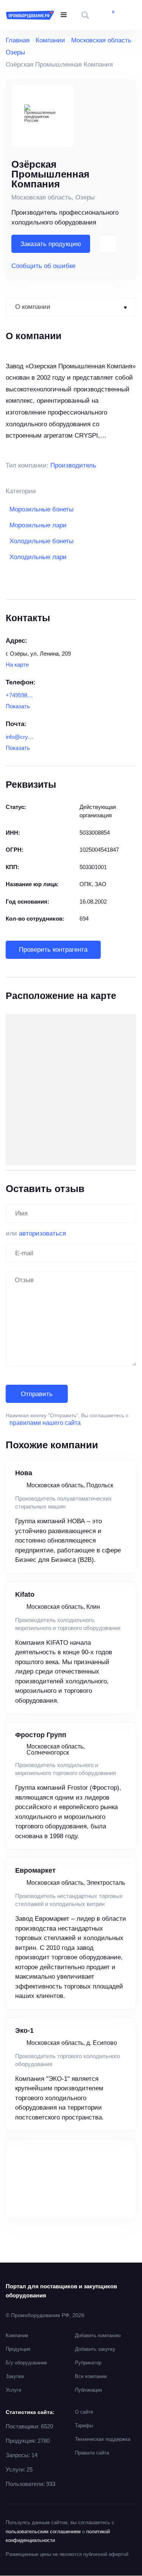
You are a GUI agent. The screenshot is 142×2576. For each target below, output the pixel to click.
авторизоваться (42, 1233)
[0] (108, 15)
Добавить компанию (98, 2335)
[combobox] (71, 307)
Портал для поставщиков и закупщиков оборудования (61, 2291)
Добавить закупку (95, 2349)
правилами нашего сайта (45, 1423)
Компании (50, 40)
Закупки (15, 2376)
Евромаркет (35, 1870)
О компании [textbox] (33, 307)
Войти (130, 15)
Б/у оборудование (26, 2363)
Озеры (15, 52)
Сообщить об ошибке (43, 266)
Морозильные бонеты (41, 509)
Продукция (18, 2349)
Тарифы (84, 2426)
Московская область (101, 40)
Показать (18, 706)
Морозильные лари (38, 525)
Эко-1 (24, 2031)
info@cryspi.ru (20, 737)
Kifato (25, 1594)
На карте (17, 665)
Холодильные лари (38, 557)
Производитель (73, 465)
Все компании (91, 2376)
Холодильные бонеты (41, 541)
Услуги (13, 2390)
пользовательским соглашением (43, 2532)
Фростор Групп (41, 1735)
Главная (18, 40)
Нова (24, 1473)
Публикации (88, 2390)
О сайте (84, 2412)
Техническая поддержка (103, 2439)
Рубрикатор (88, 2363)
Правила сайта (92, 2453)
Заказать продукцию (51, 244)
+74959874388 (20, 695)
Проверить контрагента (53, 950)
